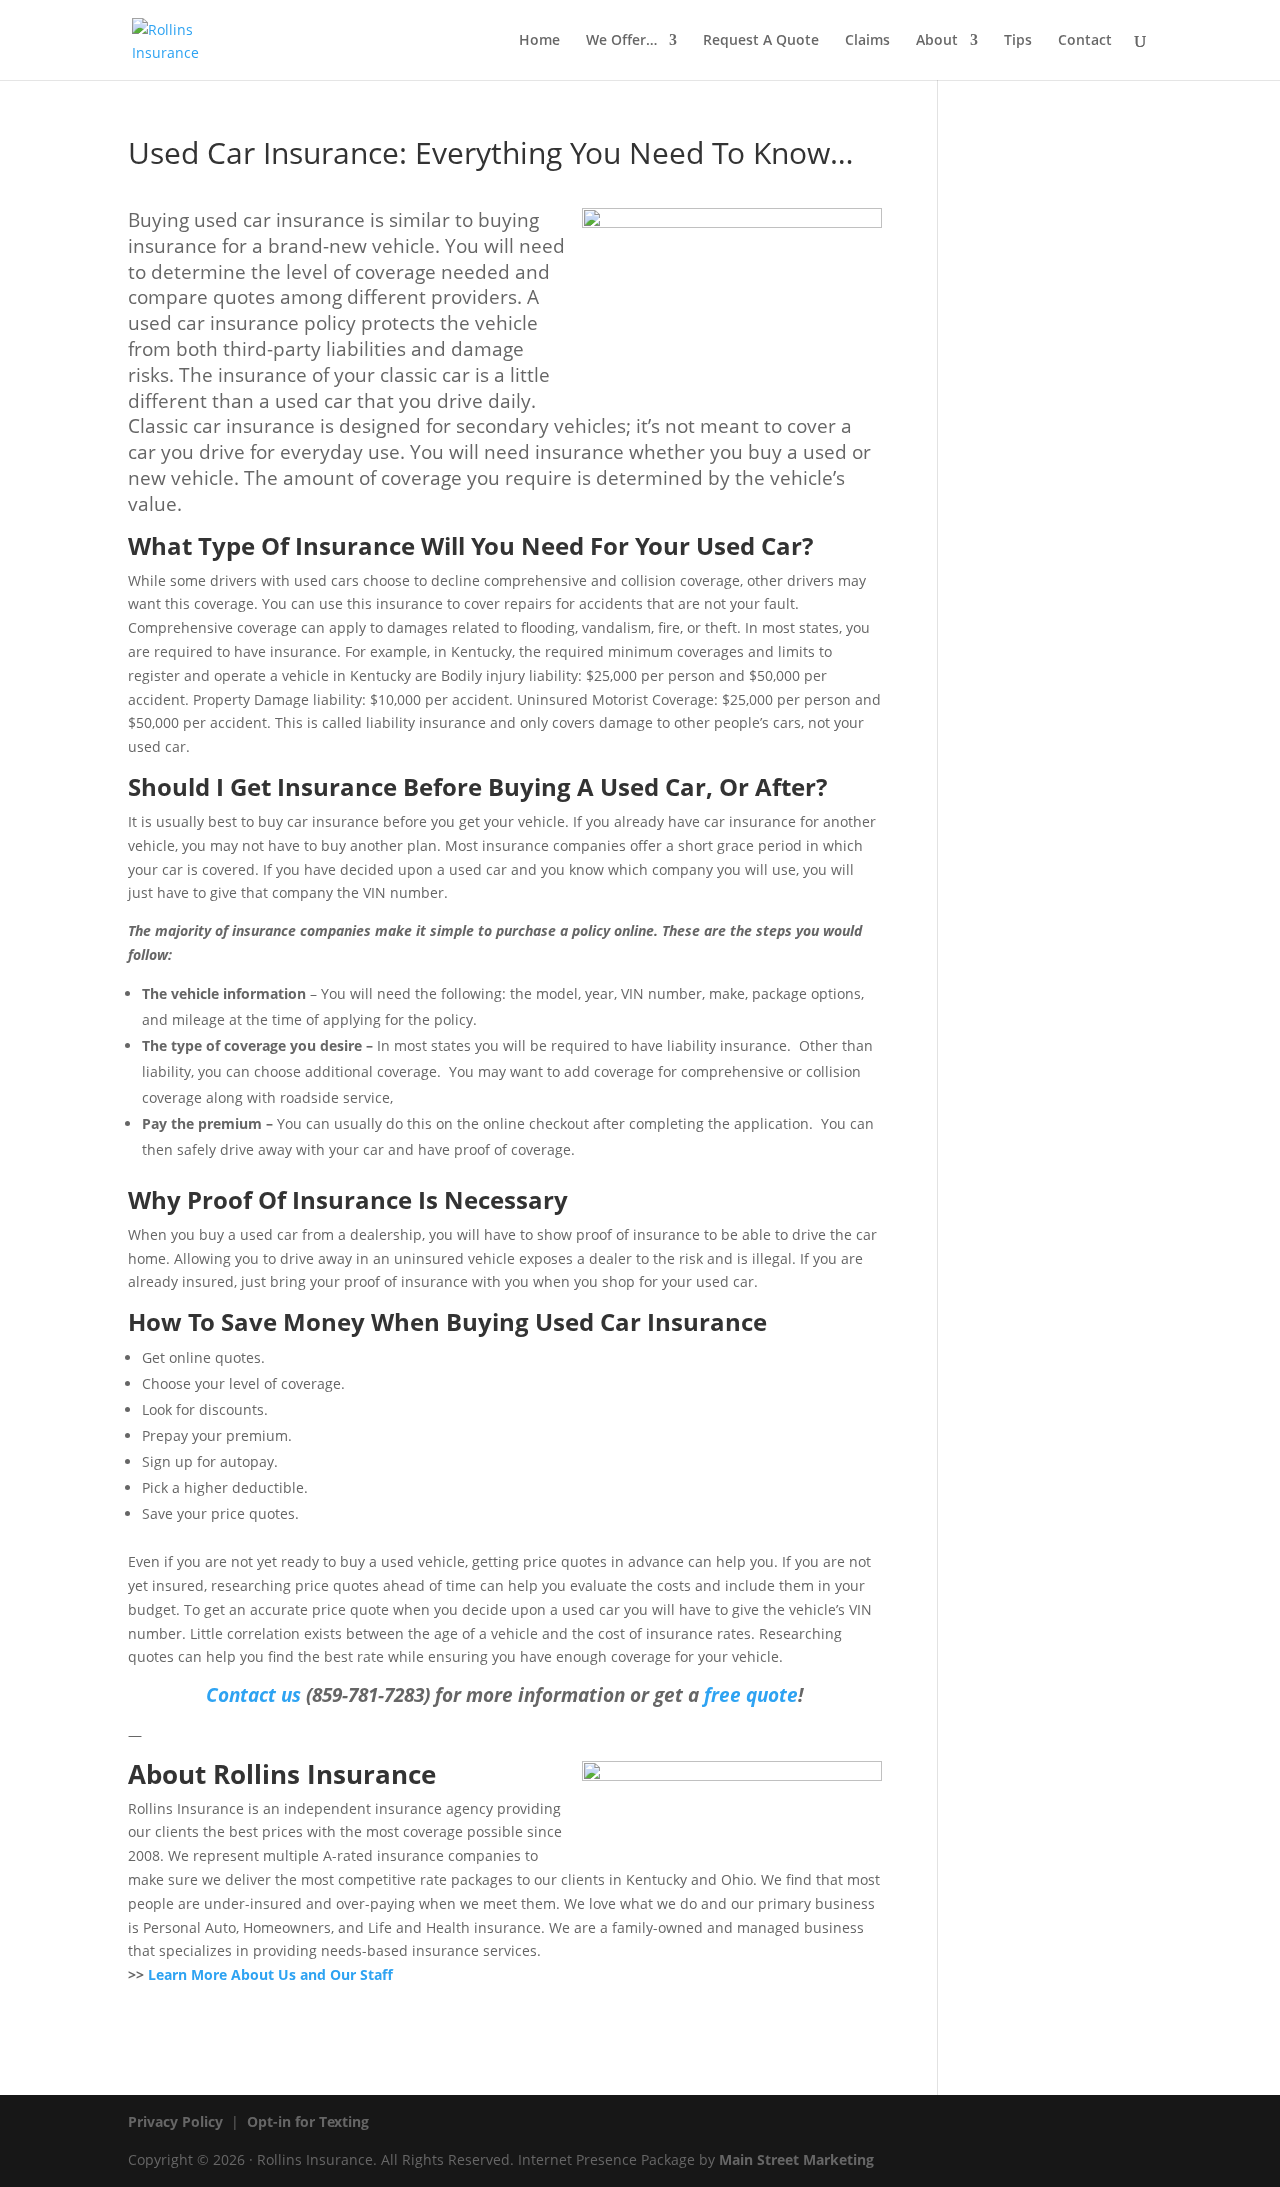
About (937, 41)
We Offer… (621, 41)
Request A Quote (761, 41)
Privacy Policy (175, 2121)
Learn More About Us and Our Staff (270, 1974)
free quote (751, 1694)
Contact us (253, 1694)
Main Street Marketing (796, 2159)
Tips (1018, 41)
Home (539, 41)
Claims (867, 41)
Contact (1085, 41)
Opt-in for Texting (308, 2121)
